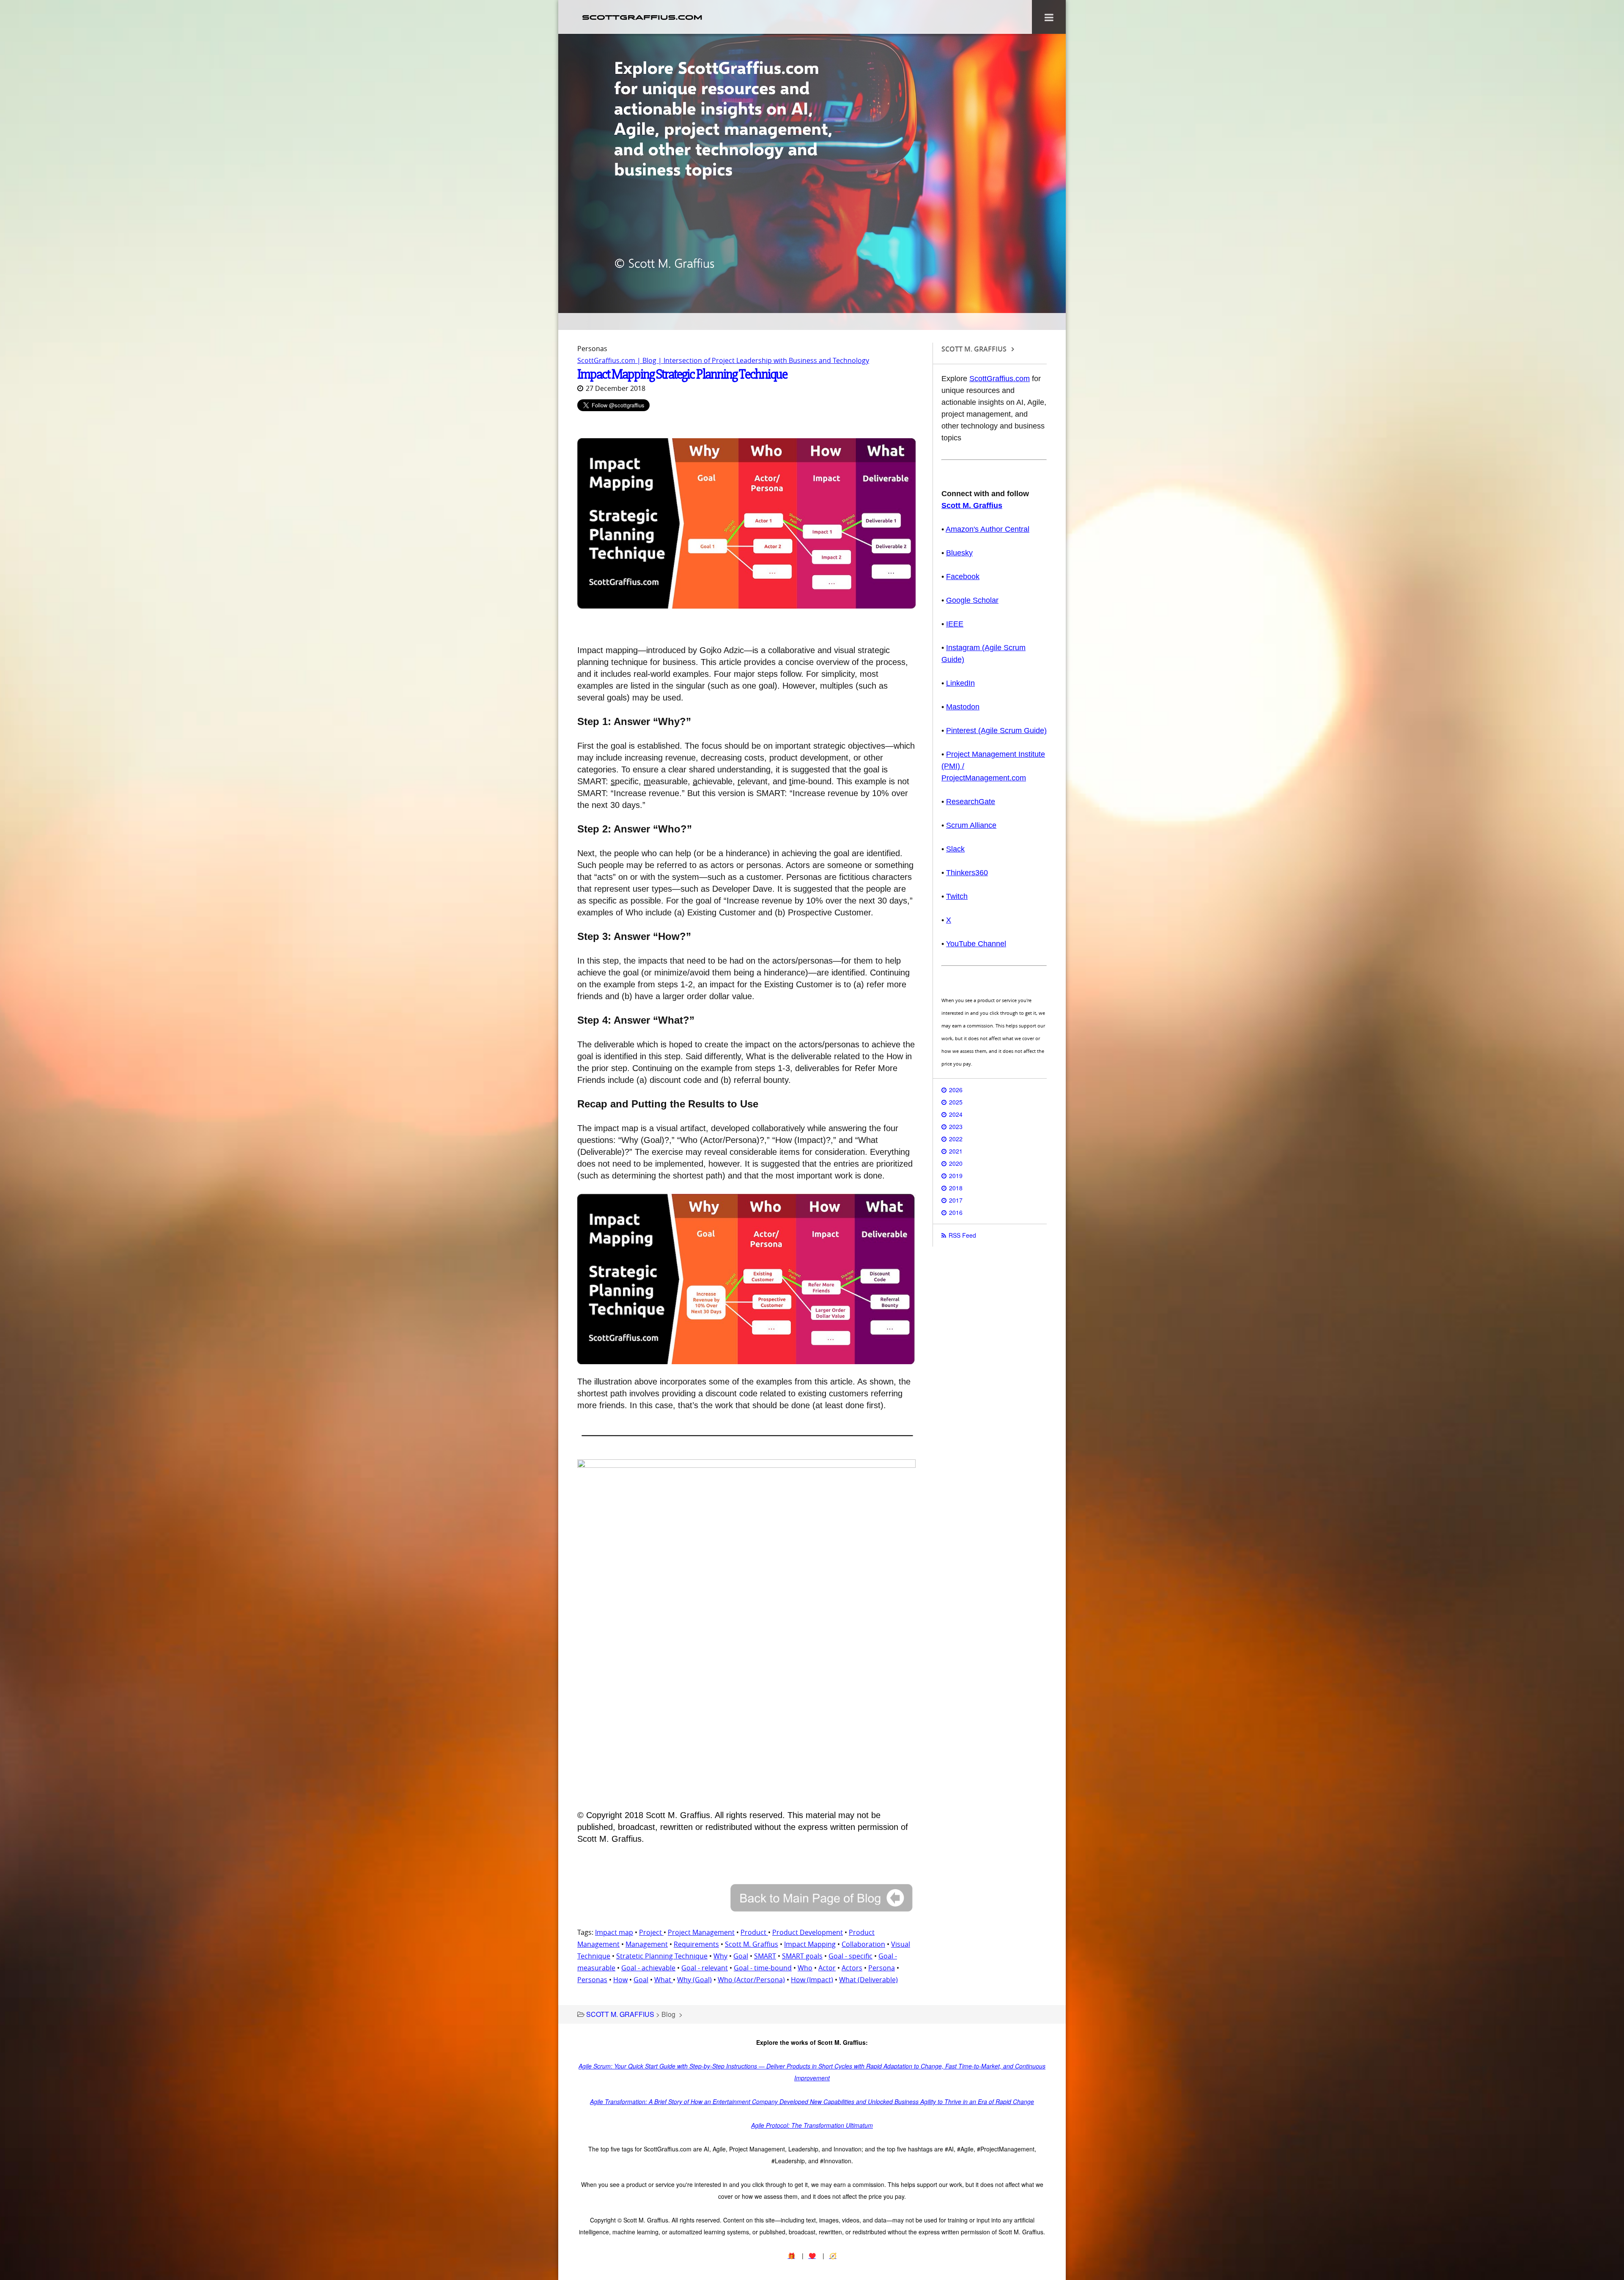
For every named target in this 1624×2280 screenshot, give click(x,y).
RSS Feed (962, 1235)
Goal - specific (850, 1956)
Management (647, 1944)
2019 (956, 1176)
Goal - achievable (648, 1968)
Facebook (963, 577)
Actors (852, 1968)
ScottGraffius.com (1000, 379)
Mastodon (963, 707)
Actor (827, 1968)
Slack (955, 849)
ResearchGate (971, 802)
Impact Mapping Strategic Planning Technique (682, 374)
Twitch (957, 896)
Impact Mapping (810, 1944)
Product (754, 1932)
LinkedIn (960, 683)
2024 (956, 1114)
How (620, 1980)
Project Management (701, 1932)
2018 (956, 1188)
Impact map (614, 1932)
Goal (741, 1956)
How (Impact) (812, 1980)
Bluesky (959, 553)
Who (805, 1968)
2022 (956, 1139)
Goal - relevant (705, 1968)
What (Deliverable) (868, 1980)
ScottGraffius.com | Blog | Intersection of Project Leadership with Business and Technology (723, 360)
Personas (592, 1980)
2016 (956, 1212)
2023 (956, 1126)
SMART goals (802, 1956)
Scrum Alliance (971, 825)
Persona (882, 1968)
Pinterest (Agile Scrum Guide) (996, 731)
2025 (956, 1102)
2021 (956, 1151)
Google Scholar (972, 600)
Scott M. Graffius (752, 1944)
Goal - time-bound (763, 1968)
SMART (765, 1956)
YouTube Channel (976, 944)
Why (720, 1956)
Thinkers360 (967, 873)
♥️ (812, 2255)
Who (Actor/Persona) (751, 1980)
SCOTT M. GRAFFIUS (620, 2014)
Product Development (808, 1932)
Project (651, 1932)
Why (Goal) (694, 1980)
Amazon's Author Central (988, 529)
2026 (956, 1090)
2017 (956, 1200)
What (664, 1980)
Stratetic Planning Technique (662, 1956)
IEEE (955, 624)
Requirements (696, 1944)
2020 (956, 1163)
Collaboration (863, 1944)
